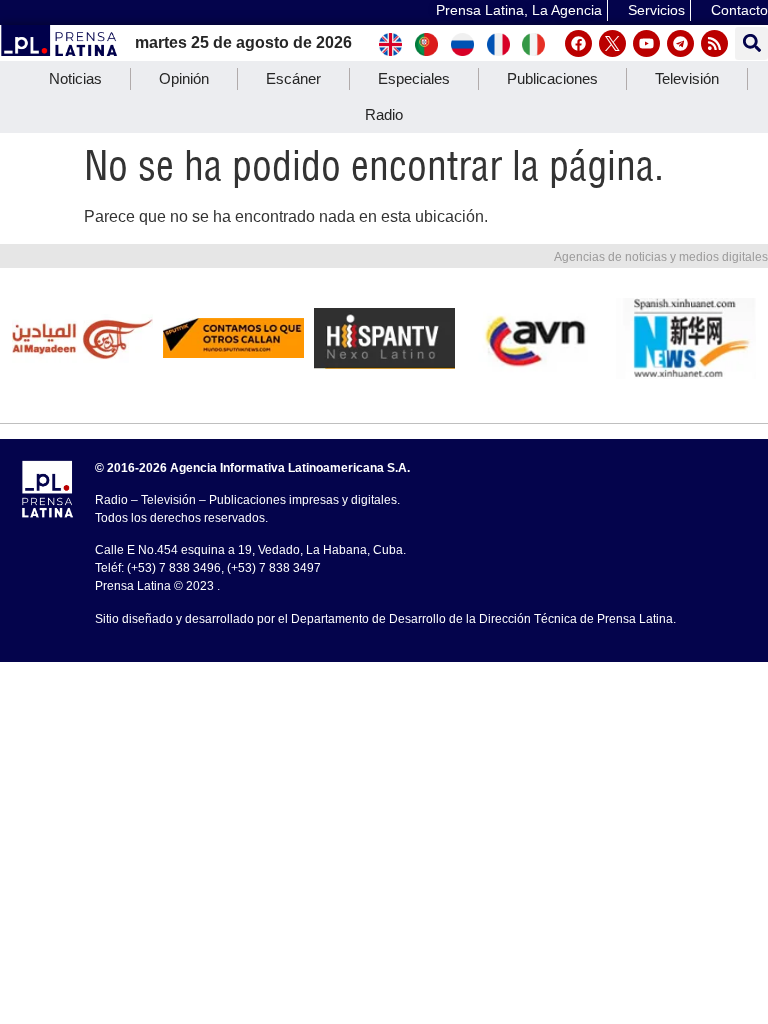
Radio (384, 114)
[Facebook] (578, 43)
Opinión (184, 78)
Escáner (293, 78)
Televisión (687, 78)
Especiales (414, 78)
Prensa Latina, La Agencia (519, 10)
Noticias (75, 78)
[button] (751, 43)
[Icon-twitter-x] (612, 43)
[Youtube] (646, 43)
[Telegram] (680, 43)
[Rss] (714, 43)
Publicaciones (552, 78)
